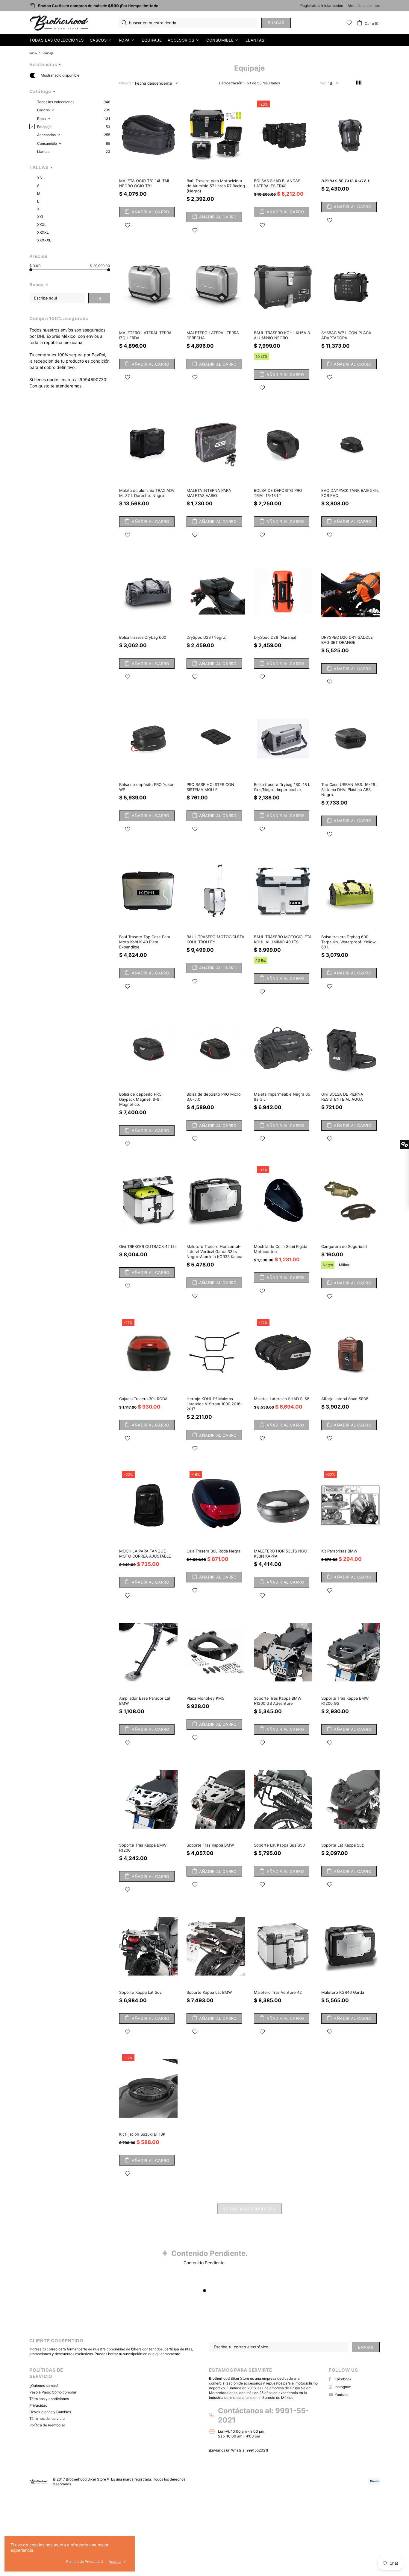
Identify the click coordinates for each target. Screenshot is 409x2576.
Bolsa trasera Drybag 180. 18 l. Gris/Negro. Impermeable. (282, 787)
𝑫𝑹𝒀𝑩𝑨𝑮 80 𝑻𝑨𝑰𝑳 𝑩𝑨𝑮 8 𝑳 (346, 181)
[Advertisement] (180, 2533)
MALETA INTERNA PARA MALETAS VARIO (209, 493)
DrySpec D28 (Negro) (207, 637)
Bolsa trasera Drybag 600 (143, 637)
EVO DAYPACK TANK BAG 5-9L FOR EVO (350, 493)
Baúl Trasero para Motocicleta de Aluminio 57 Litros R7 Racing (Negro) (216, 186)
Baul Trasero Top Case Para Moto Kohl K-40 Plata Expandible (145, 942)
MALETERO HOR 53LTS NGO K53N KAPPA (281, 1554)
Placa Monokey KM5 (205, 1698)
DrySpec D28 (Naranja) (275, 637)
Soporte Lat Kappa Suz (343, 1845)
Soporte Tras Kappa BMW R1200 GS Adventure (278, 1701)
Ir (99, 298)
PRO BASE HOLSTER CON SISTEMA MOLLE (210, 787)
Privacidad (38, 2405)
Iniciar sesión (332, 6)
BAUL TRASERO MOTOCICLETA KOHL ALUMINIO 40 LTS (283, 939)
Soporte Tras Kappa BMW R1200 (143, 1848)
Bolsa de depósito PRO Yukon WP (147, 787)
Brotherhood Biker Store (60, 23)
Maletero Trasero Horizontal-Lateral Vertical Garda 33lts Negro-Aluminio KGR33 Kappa (214, 1251)
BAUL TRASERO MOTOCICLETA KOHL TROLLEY (215, 939)
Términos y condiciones (49, 2399)
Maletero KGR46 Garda (343, 1992)
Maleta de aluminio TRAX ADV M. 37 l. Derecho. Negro (147, 493)
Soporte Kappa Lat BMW (209, 1992)
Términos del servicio (47, 2418)
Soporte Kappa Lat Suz (140, 1992)
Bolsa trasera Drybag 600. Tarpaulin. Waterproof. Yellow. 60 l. (349, 942)
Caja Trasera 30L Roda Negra (213, 1551)
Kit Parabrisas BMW (339, 1551)
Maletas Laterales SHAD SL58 (282, 1399)
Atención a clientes (364, 6)
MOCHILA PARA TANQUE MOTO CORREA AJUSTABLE (145, 1554)
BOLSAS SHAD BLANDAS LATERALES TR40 (277, 183)
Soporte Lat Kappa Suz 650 (279, 1845)
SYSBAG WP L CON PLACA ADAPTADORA (346, 335)
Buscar (276, 23)
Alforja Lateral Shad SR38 (345, 1399)
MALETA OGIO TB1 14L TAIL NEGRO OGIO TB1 (145, 183)
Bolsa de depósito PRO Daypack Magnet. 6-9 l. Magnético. (141, 1099)
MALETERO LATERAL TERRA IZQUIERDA (145, 335)
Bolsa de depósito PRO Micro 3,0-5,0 (214, 1097)
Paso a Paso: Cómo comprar (53, 2392)
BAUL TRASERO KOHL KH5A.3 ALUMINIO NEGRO (282, 335)
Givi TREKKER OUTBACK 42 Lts (148, 1246)
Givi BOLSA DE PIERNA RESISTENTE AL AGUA (342, 1097)
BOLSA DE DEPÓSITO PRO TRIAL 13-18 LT (278, 493)
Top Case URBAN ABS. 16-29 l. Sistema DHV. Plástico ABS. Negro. (350, 790)
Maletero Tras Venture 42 (278, 1992)
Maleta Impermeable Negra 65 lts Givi (282, 1097)
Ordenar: (126, 83)
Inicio (33, 53)
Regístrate (309, 6)
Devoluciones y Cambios (50, 2412)
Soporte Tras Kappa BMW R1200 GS (345, 1701)
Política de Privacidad (84, 2561)
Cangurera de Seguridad (344, 1246)
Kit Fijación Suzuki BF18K (142, 2134)
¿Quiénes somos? (44, 2386)
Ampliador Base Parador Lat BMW (145, 1701)
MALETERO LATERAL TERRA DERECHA (213, 335)
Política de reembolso (47, 2425)
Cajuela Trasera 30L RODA (143, 1399)
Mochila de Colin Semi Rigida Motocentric (281, 1249)
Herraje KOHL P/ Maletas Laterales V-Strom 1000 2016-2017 (214, 1404)
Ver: (323, 83)
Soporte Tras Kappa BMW (210, 1845)
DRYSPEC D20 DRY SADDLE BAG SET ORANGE (347, 640)
